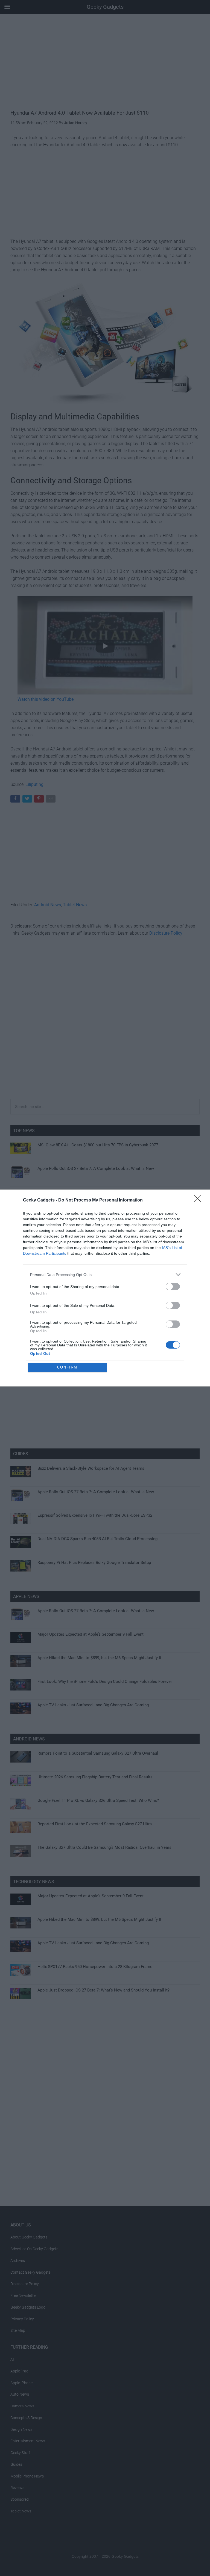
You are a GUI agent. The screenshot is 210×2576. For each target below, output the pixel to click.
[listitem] (105, 1274)
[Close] (199, 1200)
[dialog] (105, 1288)
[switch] (173, 1286)
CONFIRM (67, 1367)
